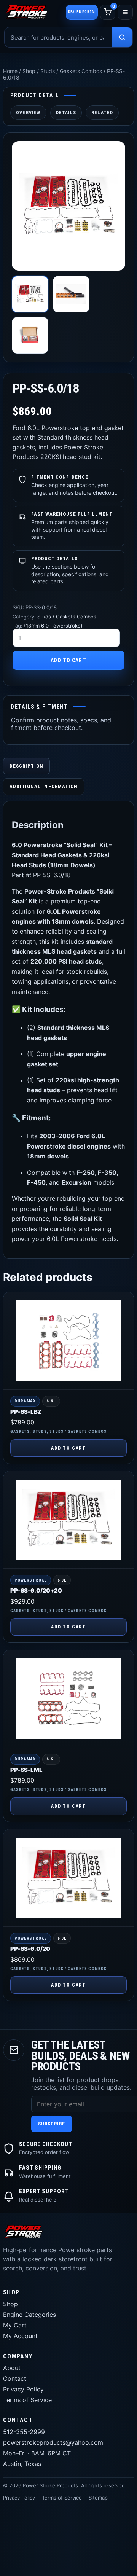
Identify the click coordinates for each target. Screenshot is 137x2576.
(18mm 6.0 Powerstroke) (53, 626)
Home (10, 71)
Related (102, 113)
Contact (15, 2378)
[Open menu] (125, 12)
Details (66, 113)
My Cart (15, 2325)
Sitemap (98, 2498)
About (12, 2368)
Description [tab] (26, 766)
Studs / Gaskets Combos (71, 71)
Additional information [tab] (44, 786)
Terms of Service (27, 2400)
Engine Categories (29, 2315)
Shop (29, 71)
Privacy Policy (23, 2389)
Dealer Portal (82, 12)
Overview (28, 113)
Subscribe (52, 2124)
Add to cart (68, 660)
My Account (20, 2336)
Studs (40, 1431)
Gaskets (20, 1431)
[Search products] (122, 37)
